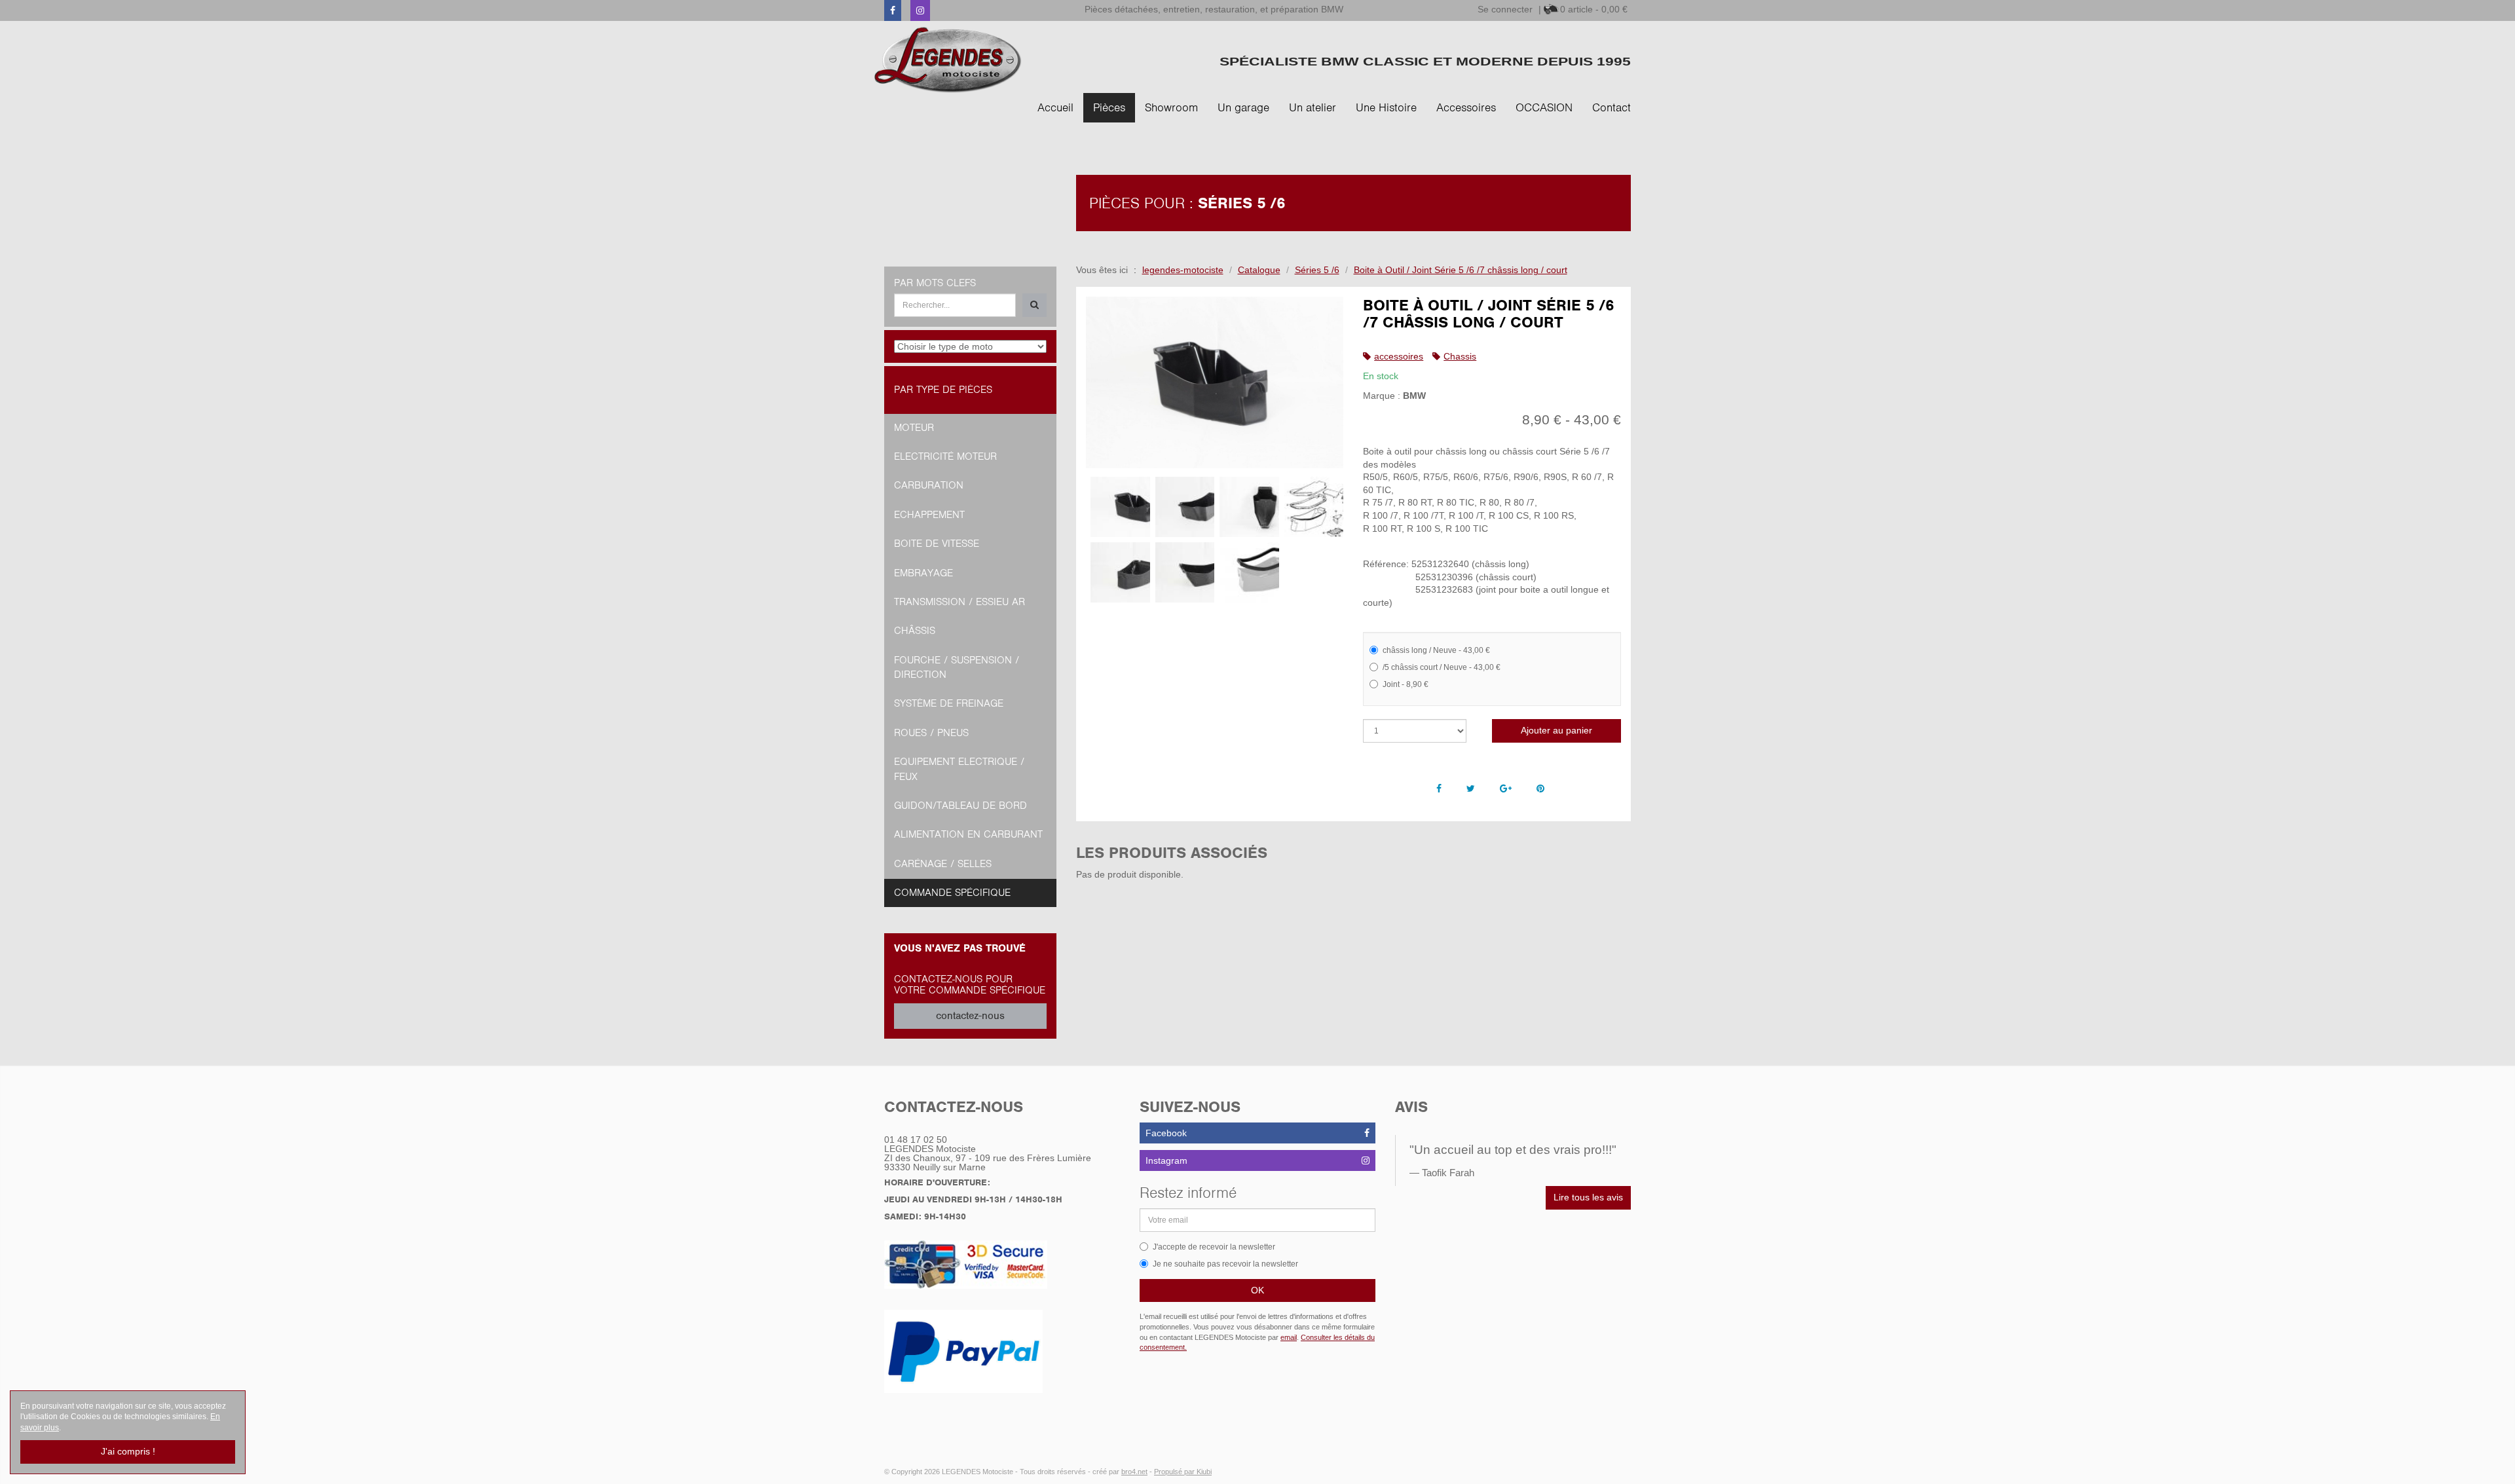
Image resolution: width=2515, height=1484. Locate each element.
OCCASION (1544, 107)
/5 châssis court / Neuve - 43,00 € (1442, 667)
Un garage (1243, 107)
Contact (1611, 107)
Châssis (915, 631)
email (1289, 1337)
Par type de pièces (943, 390)
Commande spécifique (952, 893)
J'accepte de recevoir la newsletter (1214, 1247)
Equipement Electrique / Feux (959, 769)
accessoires (1399, 356)
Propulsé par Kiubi (1183, 1472)
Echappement (929, 515)
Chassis (1460, 356)
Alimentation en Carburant (968, 834)
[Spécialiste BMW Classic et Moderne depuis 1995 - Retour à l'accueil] (948, 60)
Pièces (1109, 107)
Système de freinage (949, 703)
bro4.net (1134, 1472)
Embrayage (923, 573)
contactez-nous (970, 1016)
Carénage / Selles (943, 864)
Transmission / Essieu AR (959, 602)
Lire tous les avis (1588, 1197)
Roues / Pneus (931, 733)
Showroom (1171, 107)
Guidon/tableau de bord (960, 806)
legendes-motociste (1183, 270)
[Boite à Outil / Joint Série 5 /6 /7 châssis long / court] (1215, 383)
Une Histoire (1386, 107)
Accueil (1055, 107)
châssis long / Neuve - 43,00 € (1436, 650)
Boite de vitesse (937, 544)
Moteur (914, 428)
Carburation (929, 485)
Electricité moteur (945, 456)
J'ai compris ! (128, 1451)
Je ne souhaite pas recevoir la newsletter (1225, 1264)
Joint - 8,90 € (1406, 684)
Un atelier (1313, 107)
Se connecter (1505, 9)
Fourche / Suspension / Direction (957, 667)
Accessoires (1466, 107)
